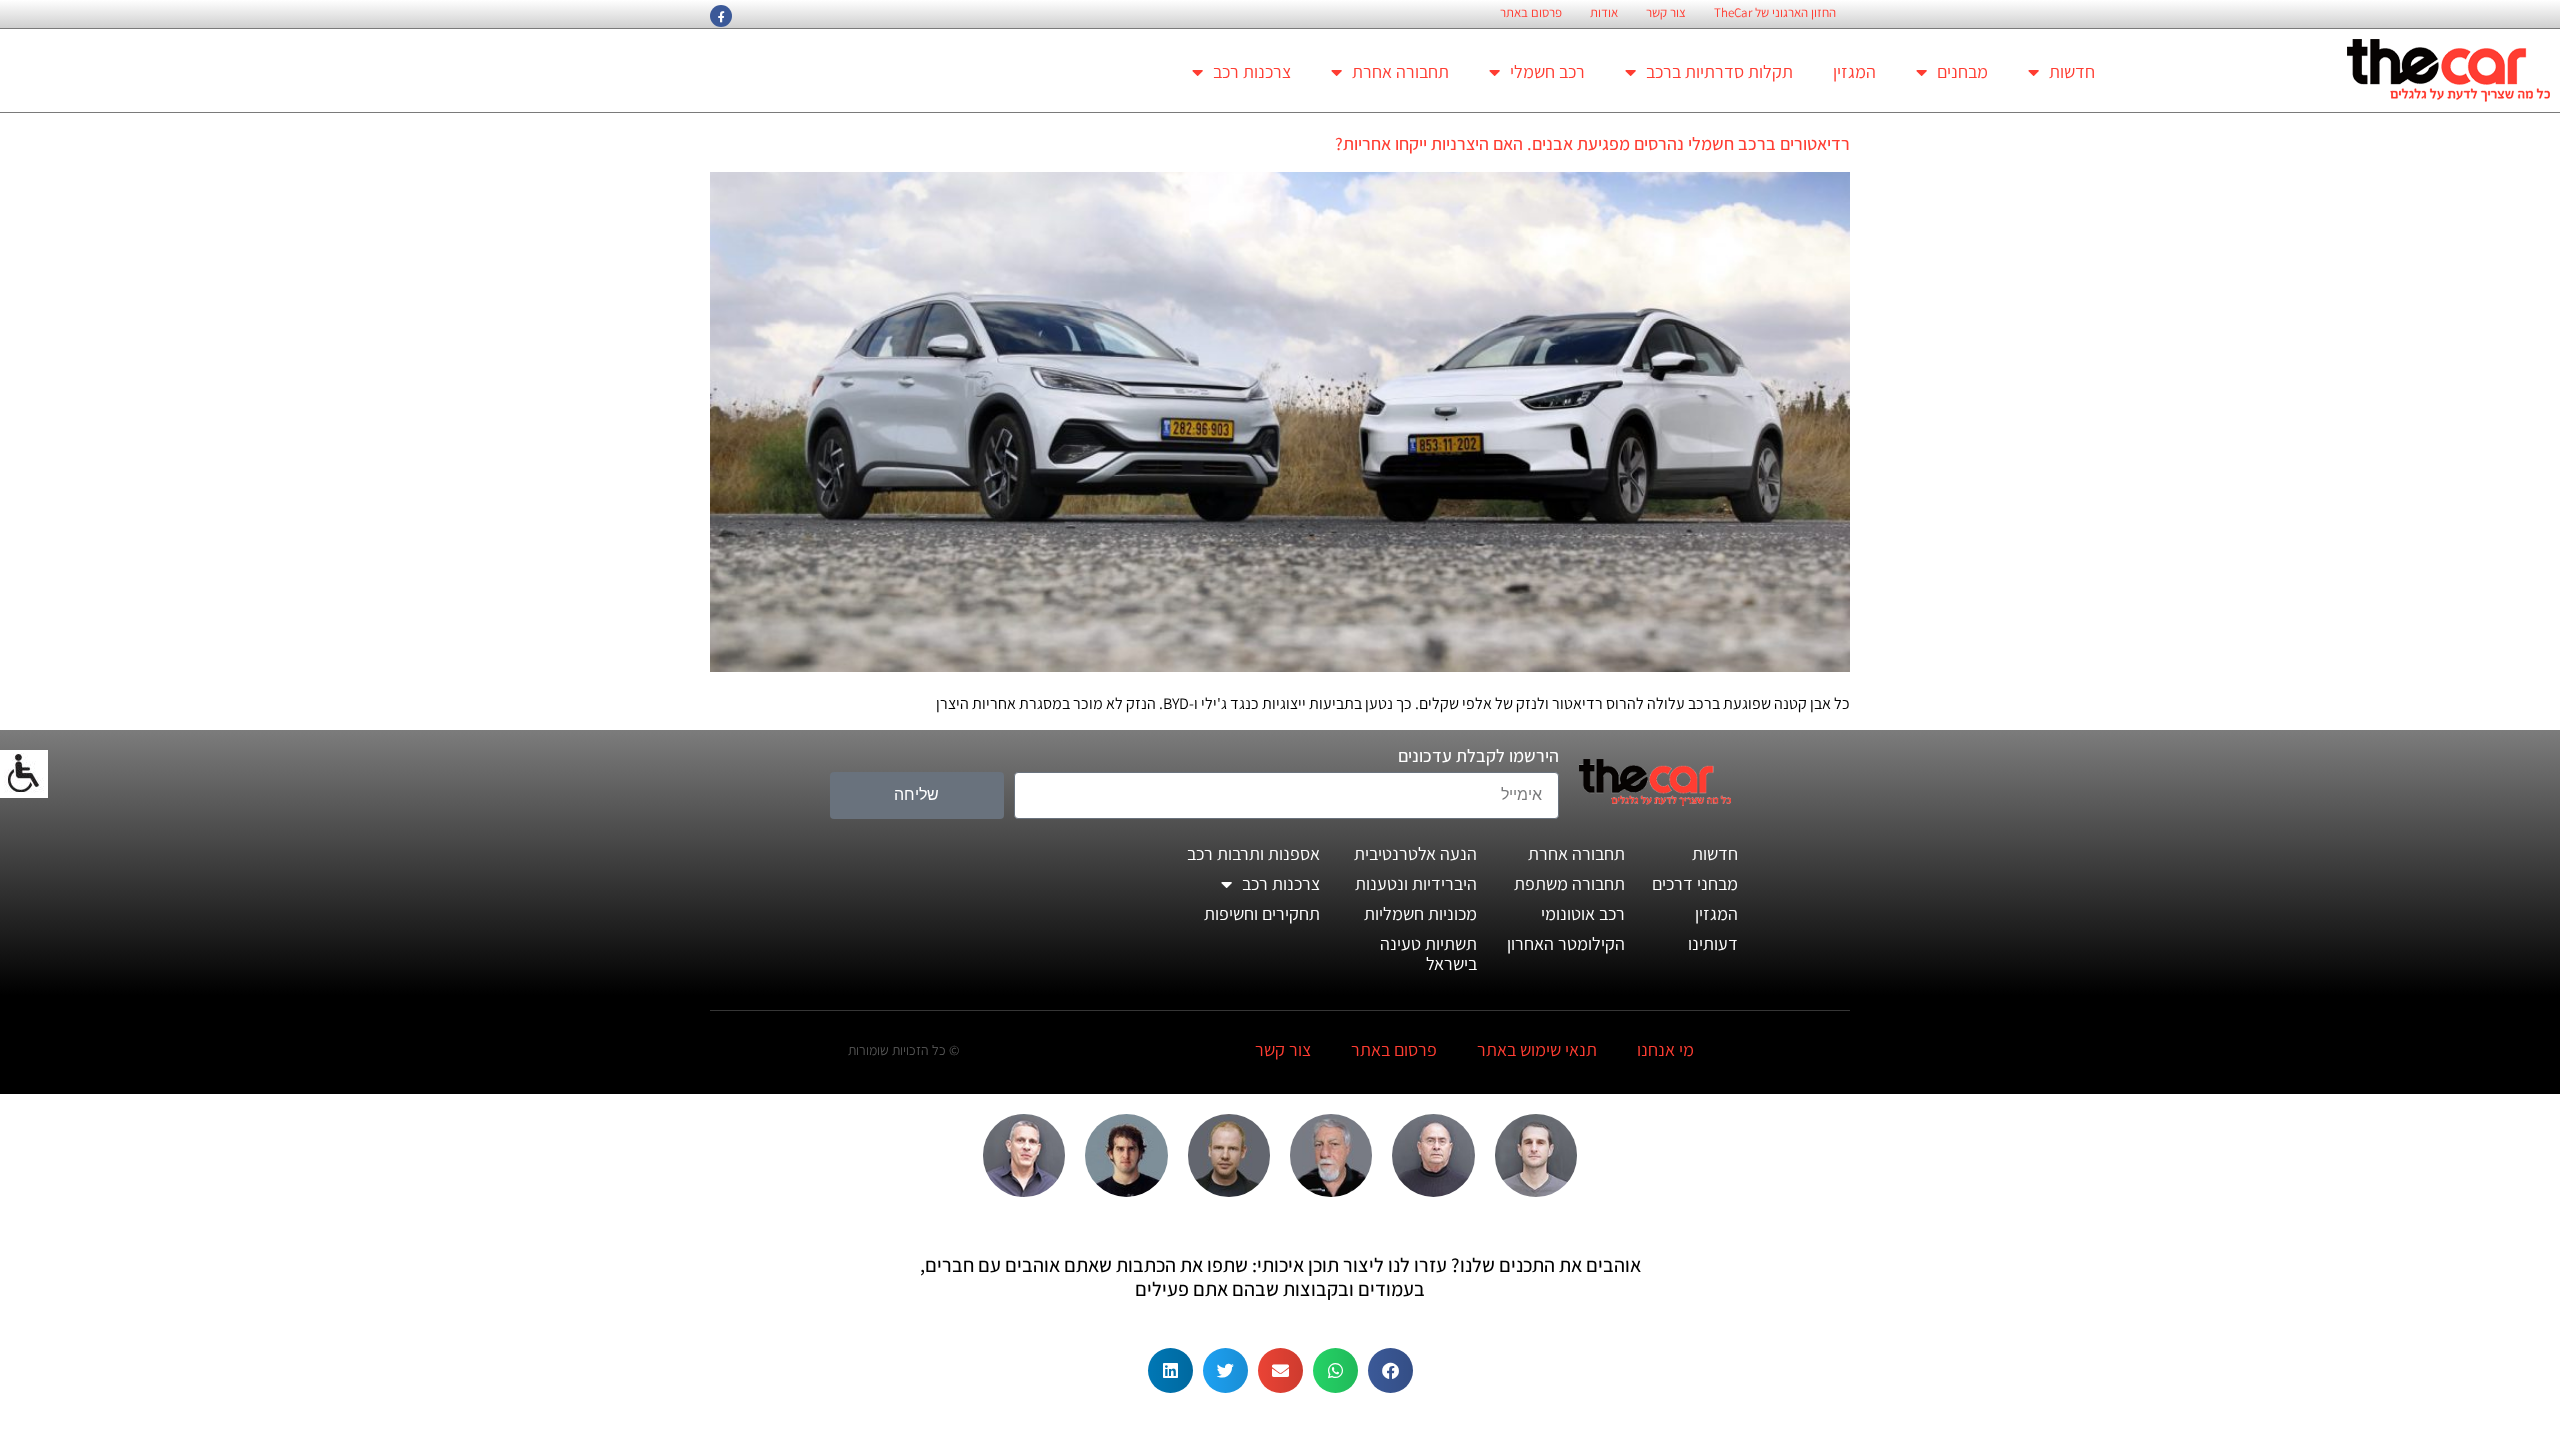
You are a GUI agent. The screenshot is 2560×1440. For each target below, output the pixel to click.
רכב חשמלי (1547, 71)
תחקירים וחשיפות (1262, 913)
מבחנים (1962, 71)
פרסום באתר (1531, 13)
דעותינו (1713, 943)
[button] (1390, 1370)
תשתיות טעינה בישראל (1428, 953)
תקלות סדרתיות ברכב (1719, 71)
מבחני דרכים (1695, 883)
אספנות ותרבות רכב (1253, 853)
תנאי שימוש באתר (1537, 1049)
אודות (1604, 13)
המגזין (1854, 71)
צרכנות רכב (1252, 71)
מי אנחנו (1665, 1049)
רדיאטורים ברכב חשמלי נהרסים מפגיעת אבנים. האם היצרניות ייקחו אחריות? (1592, 143)
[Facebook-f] (721, 16)
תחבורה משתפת (1569, 883)
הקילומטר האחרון (1566, 943)
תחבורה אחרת (1400, 71)
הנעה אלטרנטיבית (1415, 853)
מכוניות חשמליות (1420, 913)
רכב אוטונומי (1583, 913)
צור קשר (1666, 13)
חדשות (2072, 71)
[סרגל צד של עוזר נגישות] (24, 774)
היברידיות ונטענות (1416, 883)
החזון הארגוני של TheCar (1775, 13)
